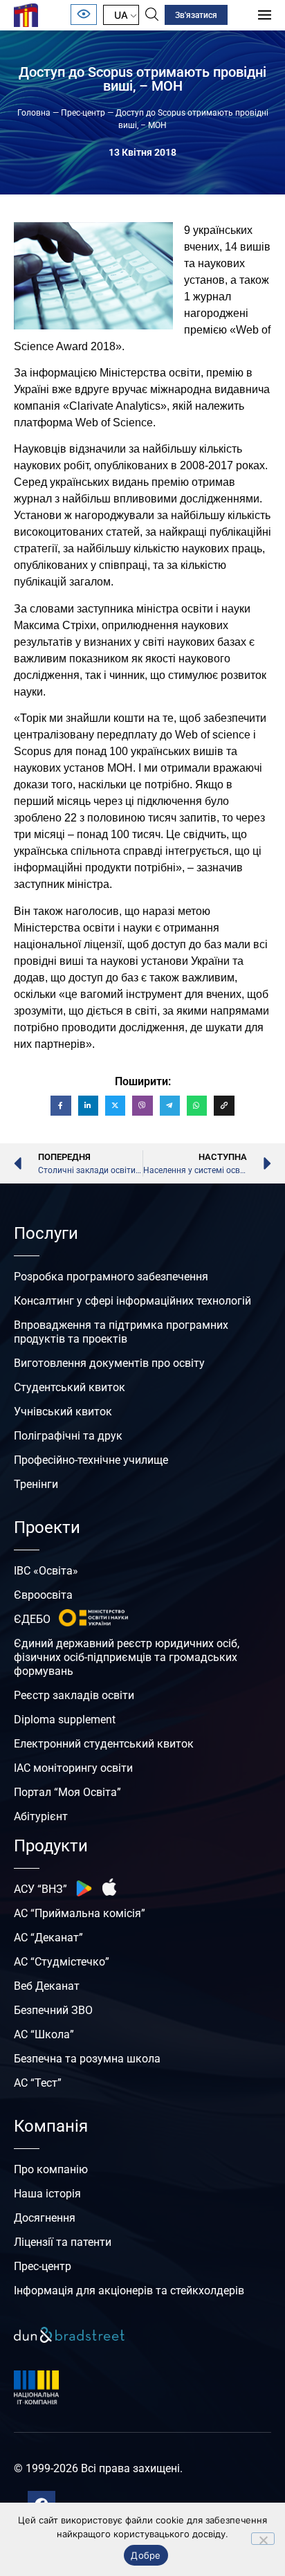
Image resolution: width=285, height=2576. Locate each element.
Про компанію (51, 2169)
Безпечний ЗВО (53, 2010)
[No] (263, 2539)
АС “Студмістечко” (62, 1962)
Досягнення (45, 2218)
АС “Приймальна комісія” (80, 1913)
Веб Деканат (47, 1986)
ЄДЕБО (32, 1619)
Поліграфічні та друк (68, 1436)
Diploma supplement (65, 1720)
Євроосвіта (43, 1595)
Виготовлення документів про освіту (109, 1363)
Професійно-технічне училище (91, 1460)
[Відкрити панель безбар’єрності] (84, 15)
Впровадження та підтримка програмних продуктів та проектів (121, 1332)
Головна (34, 113)
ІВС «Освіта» (46, 1571)
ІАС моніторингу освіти (73, 1768)
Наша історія (47, 2194)
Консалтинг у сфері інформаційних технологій (132, 1301)
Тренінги (36, 1484)
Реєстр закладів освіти (74, 1695)
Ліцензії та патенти (63, 2242)
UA (121, 15)
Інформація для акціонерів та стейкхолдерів (129, 2291)
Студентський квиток (70, 1387)
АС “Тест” (38, 2083)
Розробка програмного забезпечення (111, 1277)
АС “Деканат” (48, 1938)
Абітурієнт (41, 1816)
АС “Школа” (44, 2034)
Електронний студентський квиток (104, 1744)
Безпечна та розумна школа (87, 2059)
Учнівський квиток (63, 1412)
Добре (146, 2555)
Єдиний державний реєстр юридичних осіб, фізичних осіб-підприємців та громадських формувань (127, 1657)
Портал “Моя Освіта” (67, 1792)
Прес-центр (83, 113)
